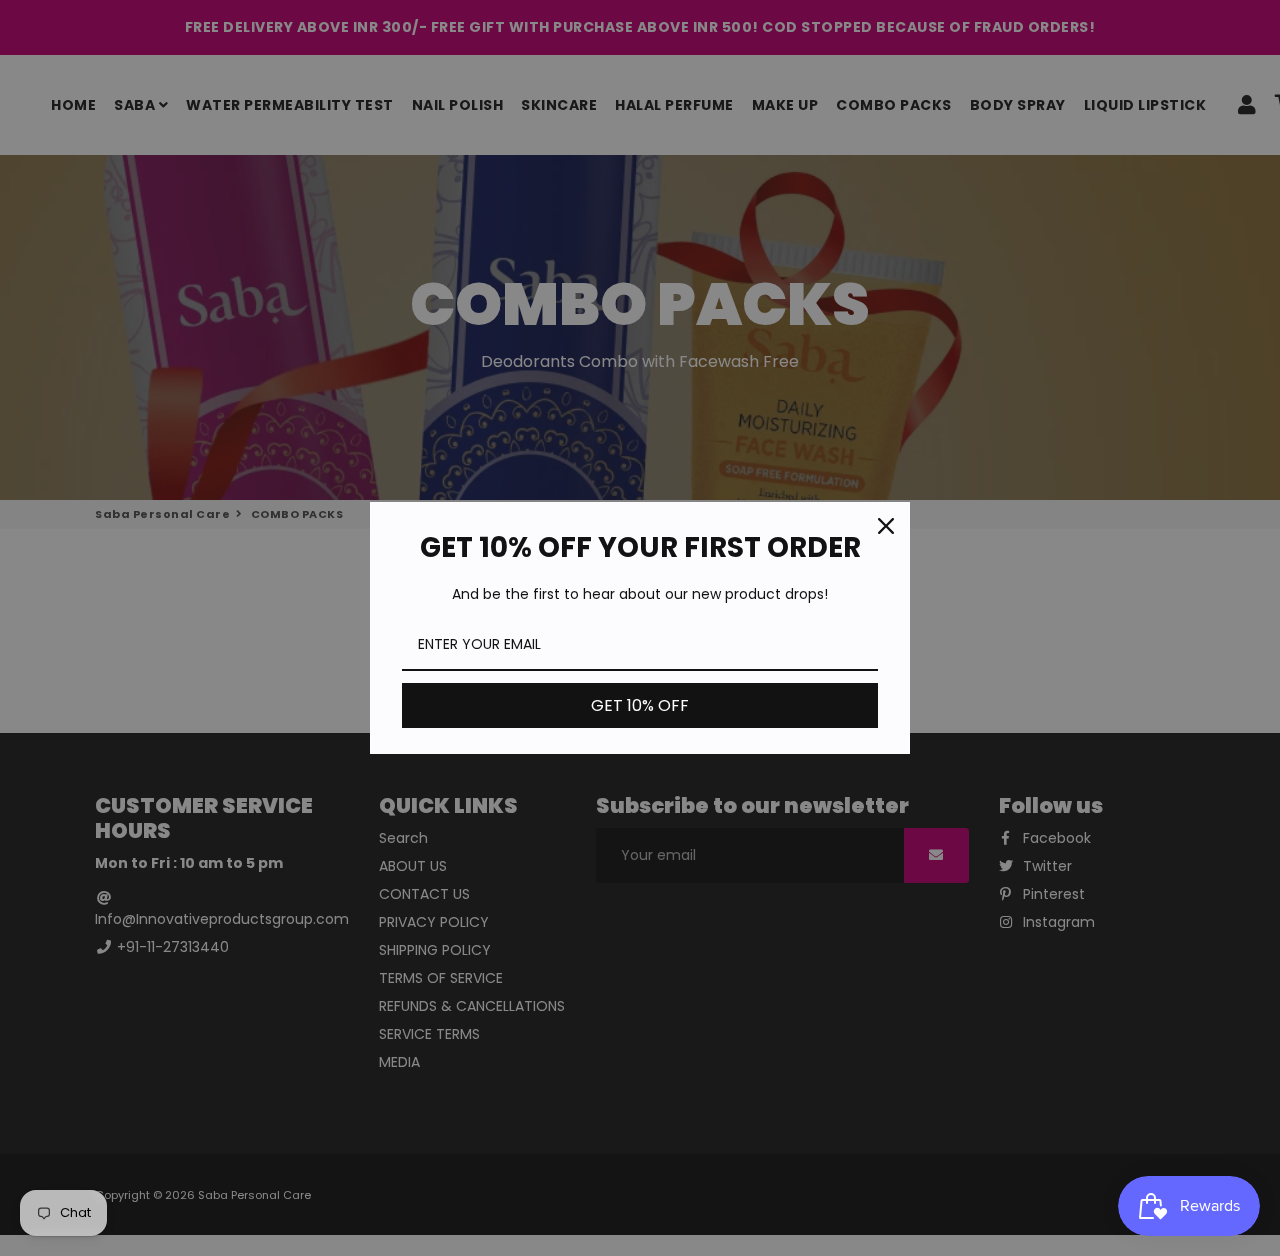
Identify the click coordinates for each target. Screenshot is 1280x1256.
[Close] (886, 526)
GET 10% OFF (640, 705)
